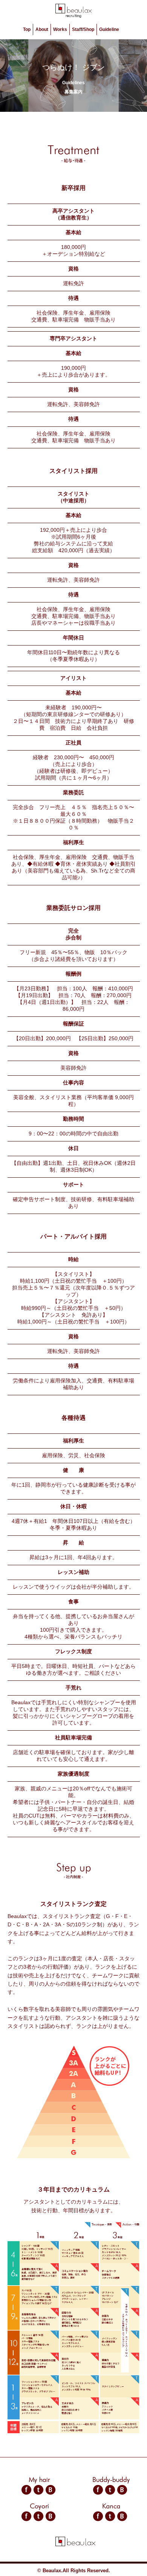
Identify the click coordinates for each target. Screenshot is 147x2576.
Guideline (109, 29)
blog (51, 2490)
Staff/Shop (83, 29)
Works (60, 29)
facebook (26, 2490)
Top (27, 29)
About (42, 29)
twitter (38, 2490)
